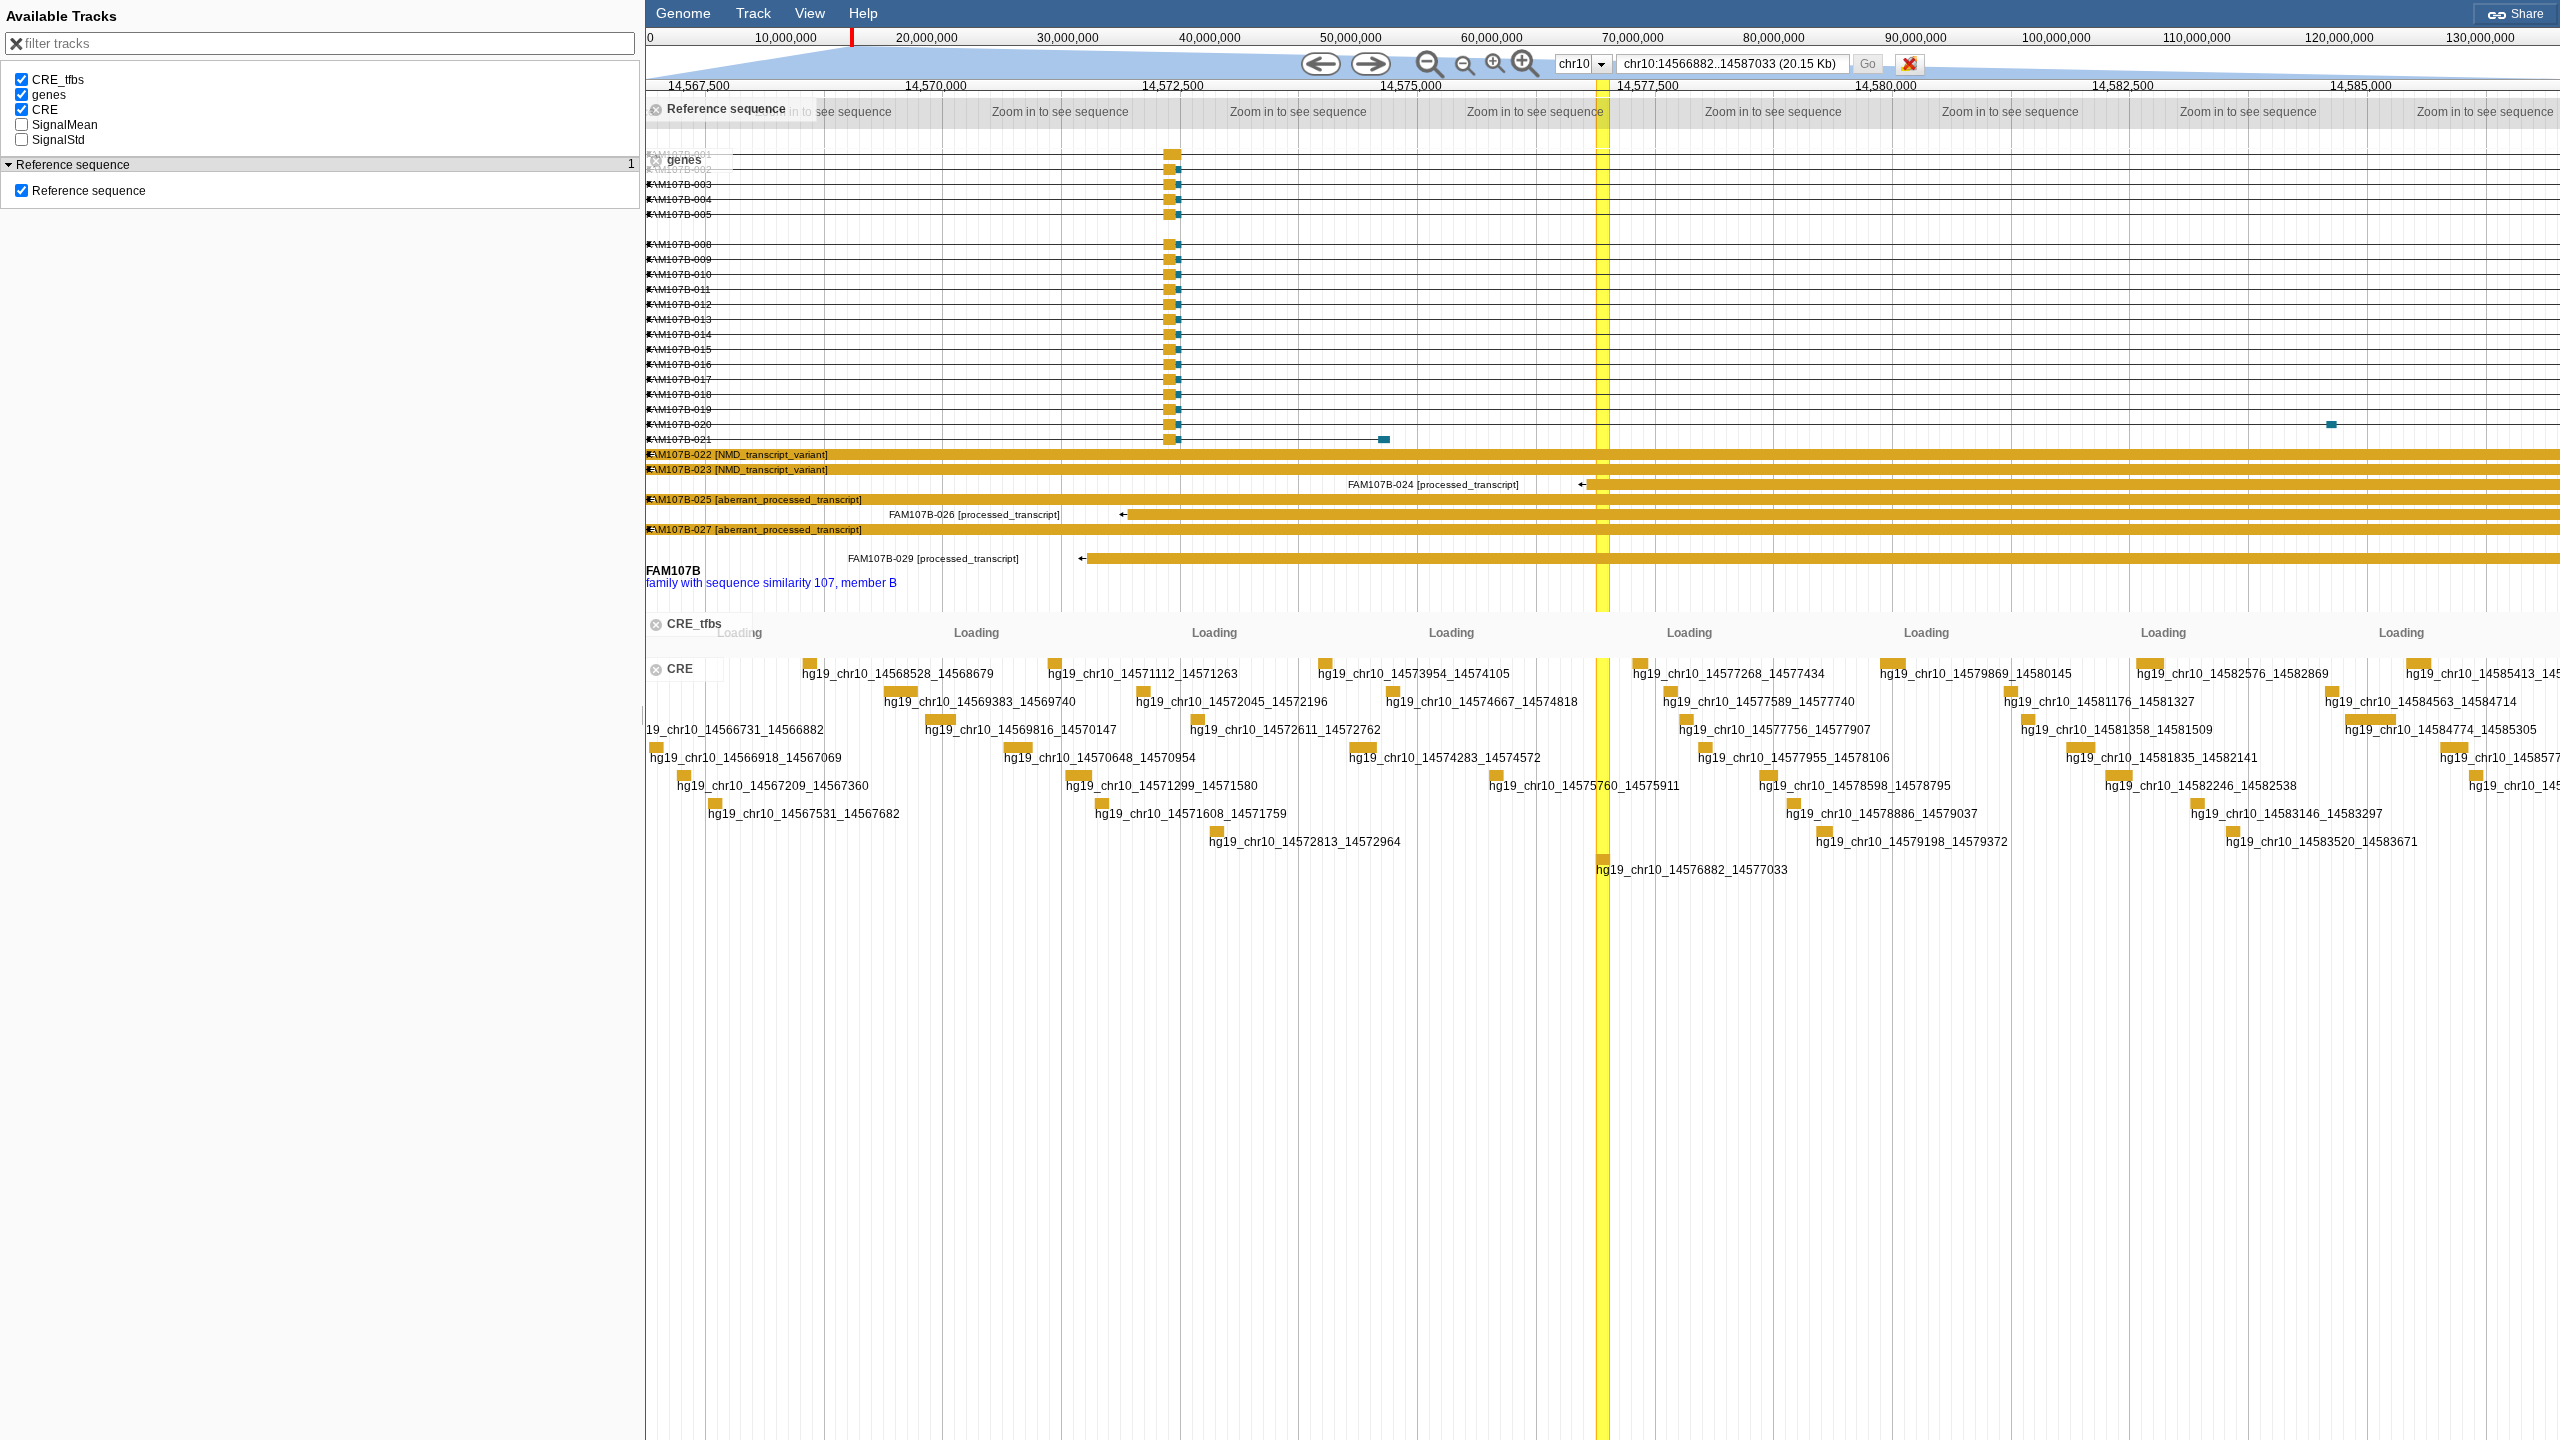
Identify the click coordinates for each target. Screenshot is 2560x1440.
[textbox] (1737, 64)
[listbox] (1584, 64)
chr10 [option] (1574, 64)
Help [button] (863, 13)
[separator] (643, 720)
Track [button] (753, 13)
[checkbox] (1915, 70)
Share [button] (2526, 14)
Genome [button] (683, 13)
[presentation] (1601, 64)
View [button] (810, 13)
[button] (1867, 63)
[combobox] (1733, 64)
